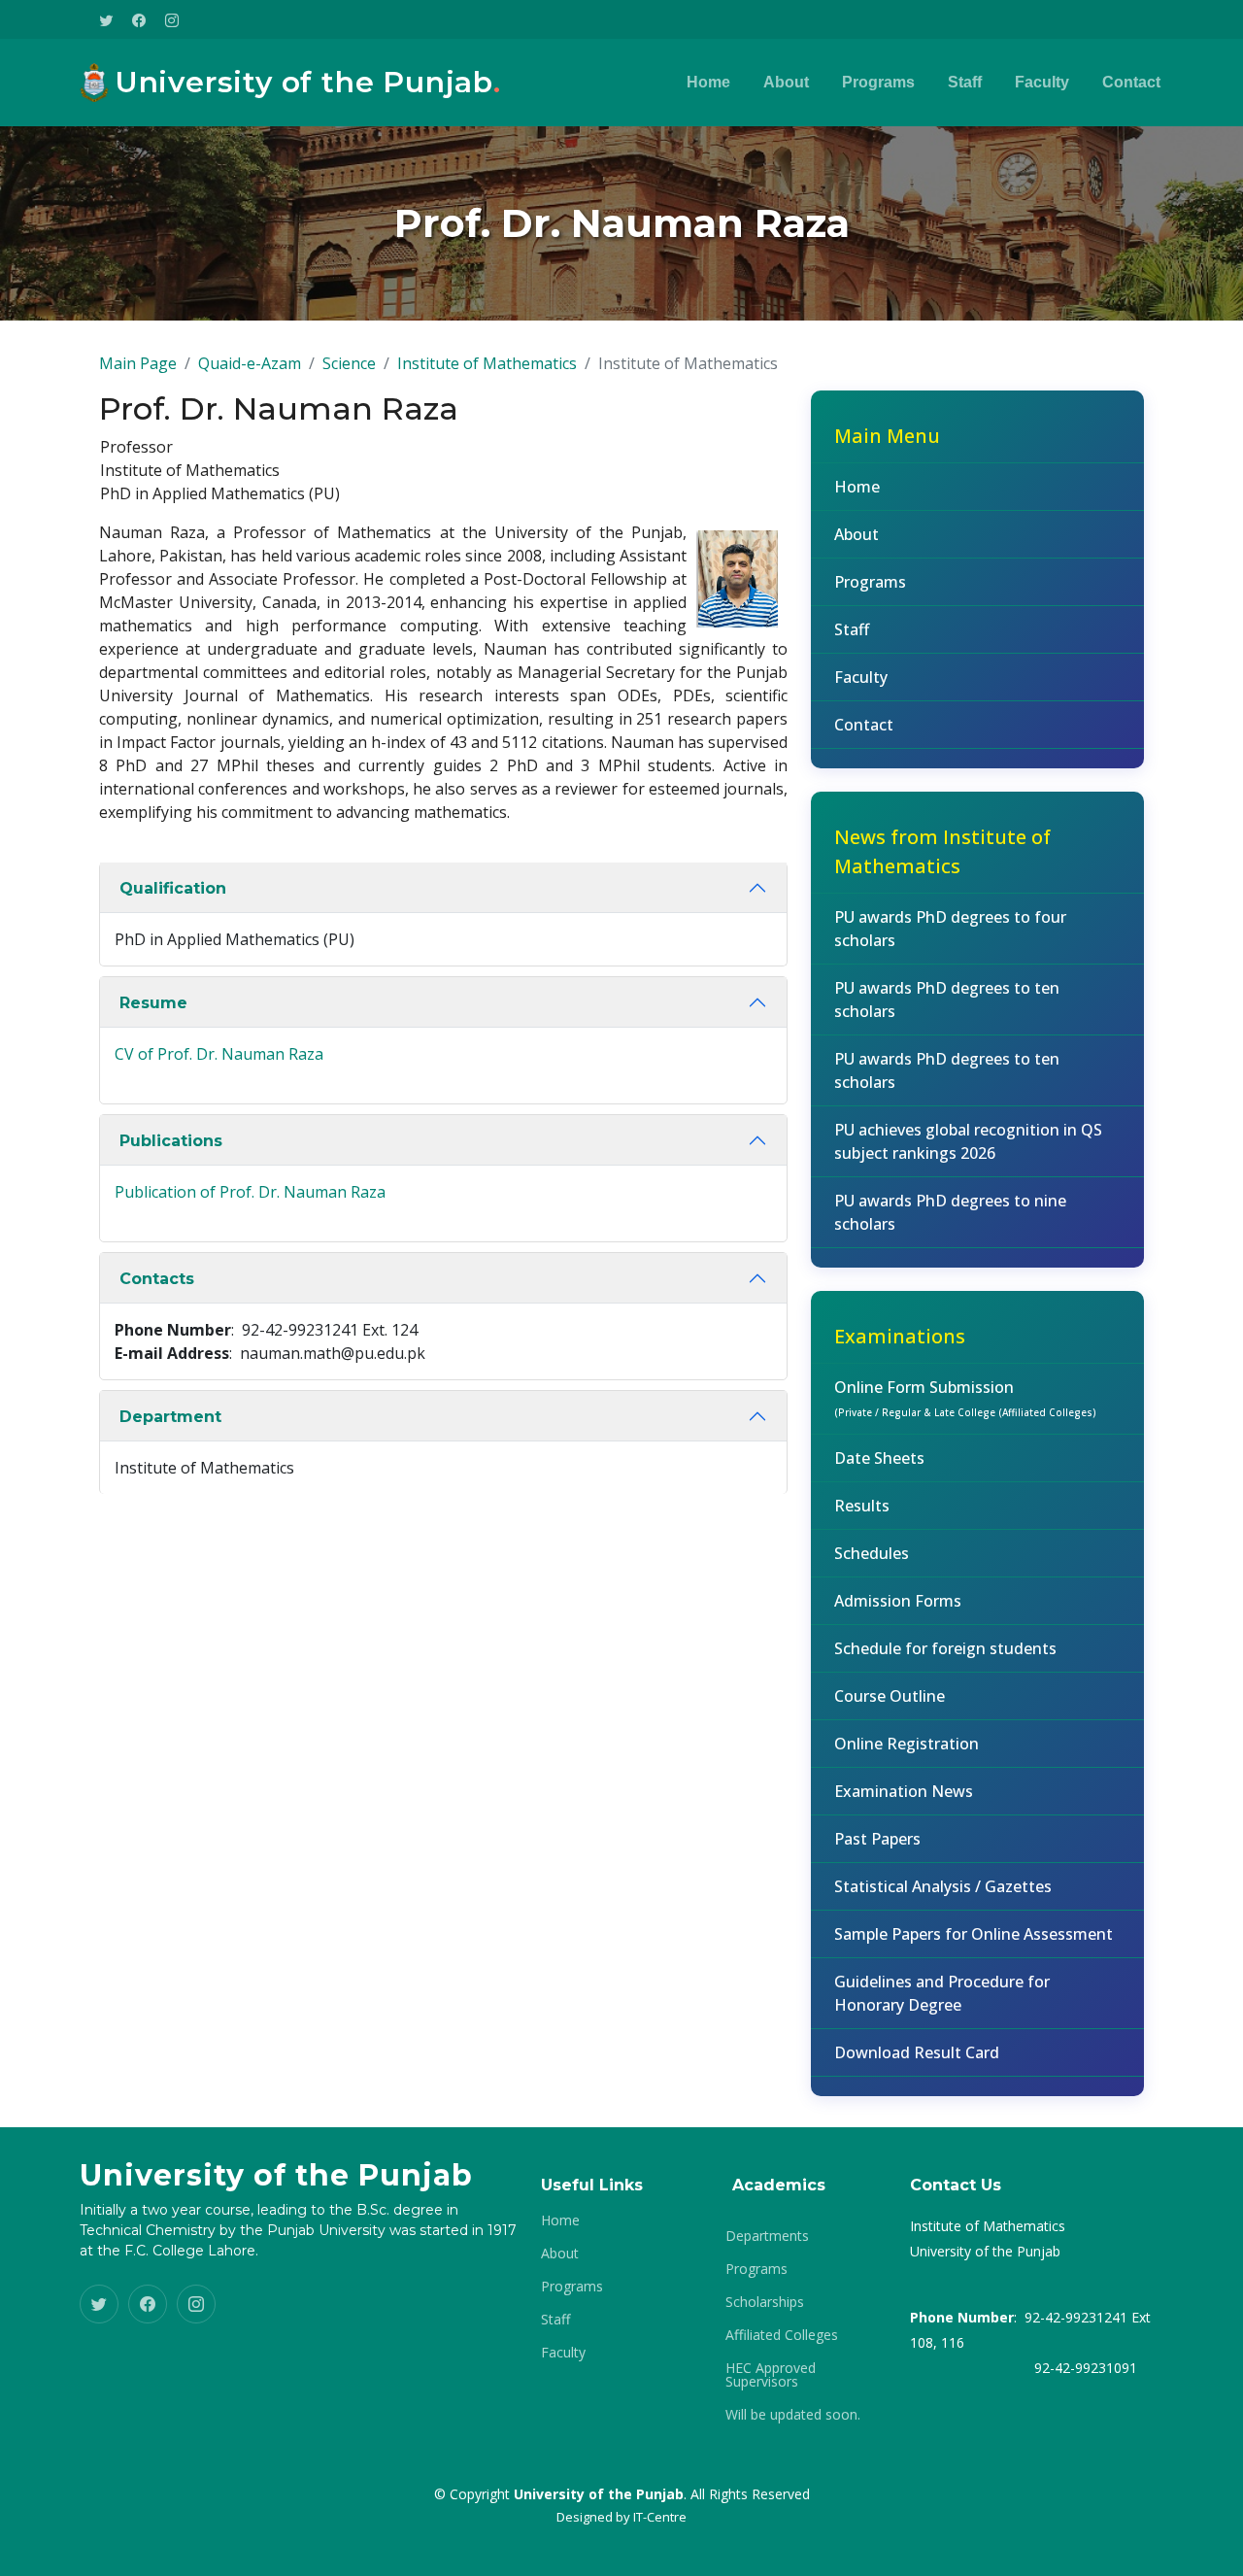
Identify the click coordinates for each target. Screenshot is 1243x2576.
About (786, 82)
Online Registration (907, 1744)
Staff (965, 82)
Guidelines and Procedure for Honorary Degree (942, 1993)
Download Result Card (917, 2052)
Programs (878, 82)
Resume (153, 1003)
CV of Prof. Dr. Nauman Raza (219, 1054)
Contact (1131, 82)
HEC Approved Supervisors (771, 2375)
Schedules (872, 1553)
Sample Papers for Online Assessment (974, 1934)
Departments (767, 2236)
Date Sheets (879, 1458)
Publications (171, 1141)
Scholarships (765, 2302)
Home (708, 82)
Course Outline (890, 1696)
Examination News (904, 1791)
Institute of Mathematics (487, 363)
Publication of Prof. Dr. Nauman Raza (250, 1192)
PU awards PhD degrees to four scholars (950, 929)
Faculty (1042, 82)
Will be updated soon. (793, 2415)
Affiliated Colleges (782, 2335)
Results (862, 1506)
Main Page (138, 363)
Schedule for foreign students (945, 1648)
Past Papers (877, 1839)
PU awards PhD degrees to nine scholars (950, 1212)
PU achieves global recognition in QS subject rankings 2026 (968, 1141)
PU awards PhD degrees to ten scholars (947, 1000)
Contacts (157, 1279)
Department (170, 1417)
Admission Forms (898, 1601)
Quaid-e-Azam (250, 363)
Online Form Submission (965, 1398)
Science (349, 363)
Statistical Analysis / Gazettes (943, 1886)
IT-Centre (660, 2517)
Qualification (173, 888)
